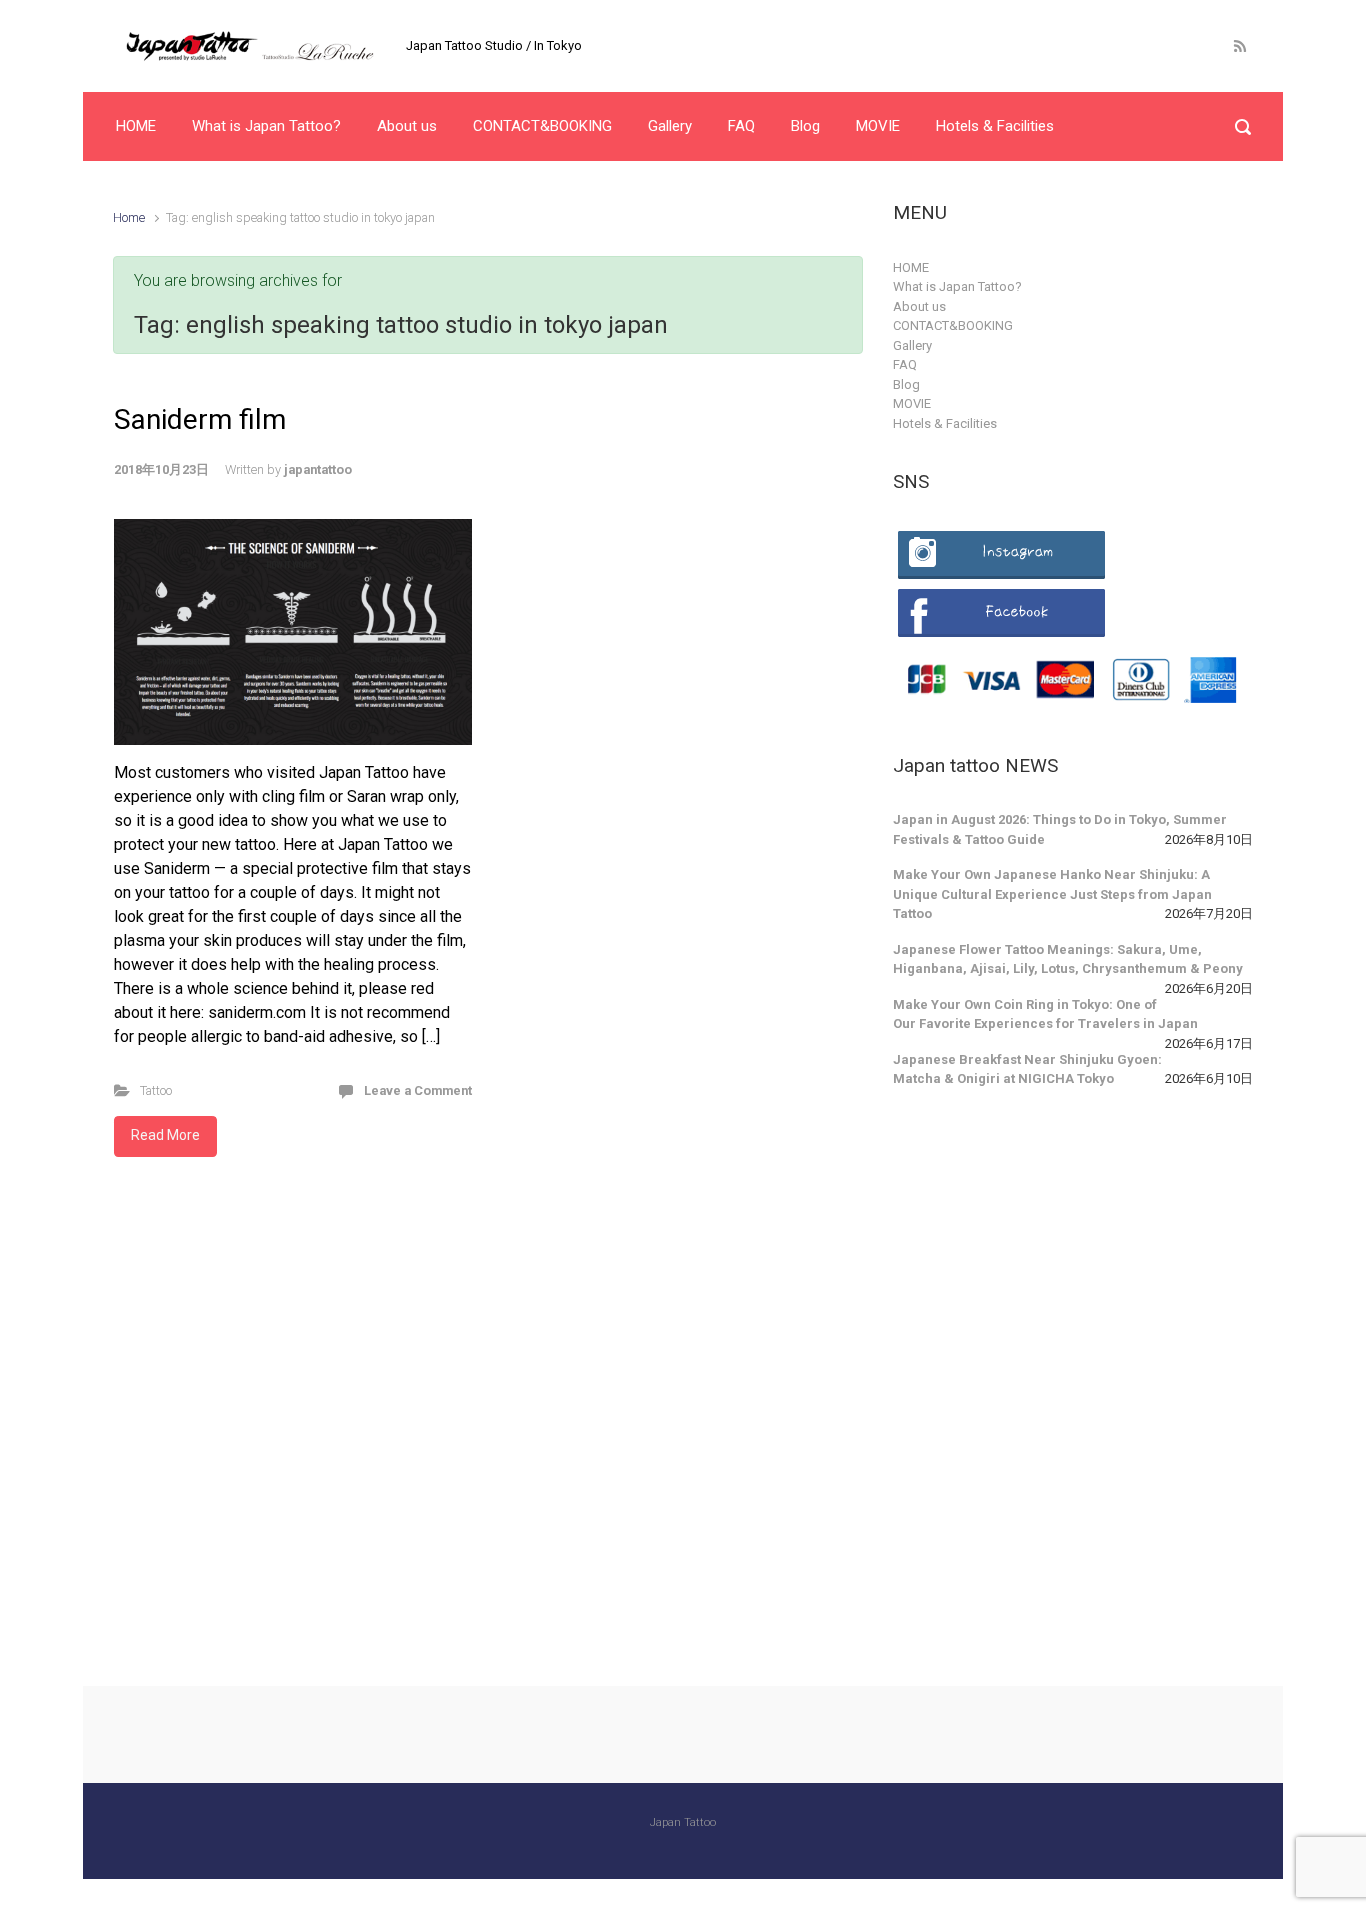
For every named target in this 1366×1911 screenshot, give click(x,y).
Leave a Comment (418, 1090)
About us (919, 306)
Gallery (912, 345)
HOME (911, 267)
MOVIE (912, 403)
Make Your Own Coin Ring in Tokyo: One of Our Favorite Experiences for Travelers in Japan (1045, 1014)
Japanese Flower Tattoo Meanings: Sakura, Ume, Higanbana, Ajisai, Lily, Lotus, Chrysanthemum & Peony (1068, 959)
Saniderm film (200, 419)
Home (129, 217)
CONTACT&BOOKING (953, 325)
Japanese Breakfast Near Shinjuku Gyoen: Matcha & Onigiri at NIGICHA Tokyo (1027, 1069)
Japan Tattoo (683, 1822)
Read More (165, 1135)
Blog (906, 384)
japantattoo (318, 469)
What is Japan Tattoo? (957, 286)
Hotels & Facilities (945, 423)
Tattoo (156, 1090)
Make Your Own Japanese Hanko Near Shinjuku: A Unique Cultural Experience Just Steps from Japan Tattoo (1052, 894)
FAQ (905, 364)
